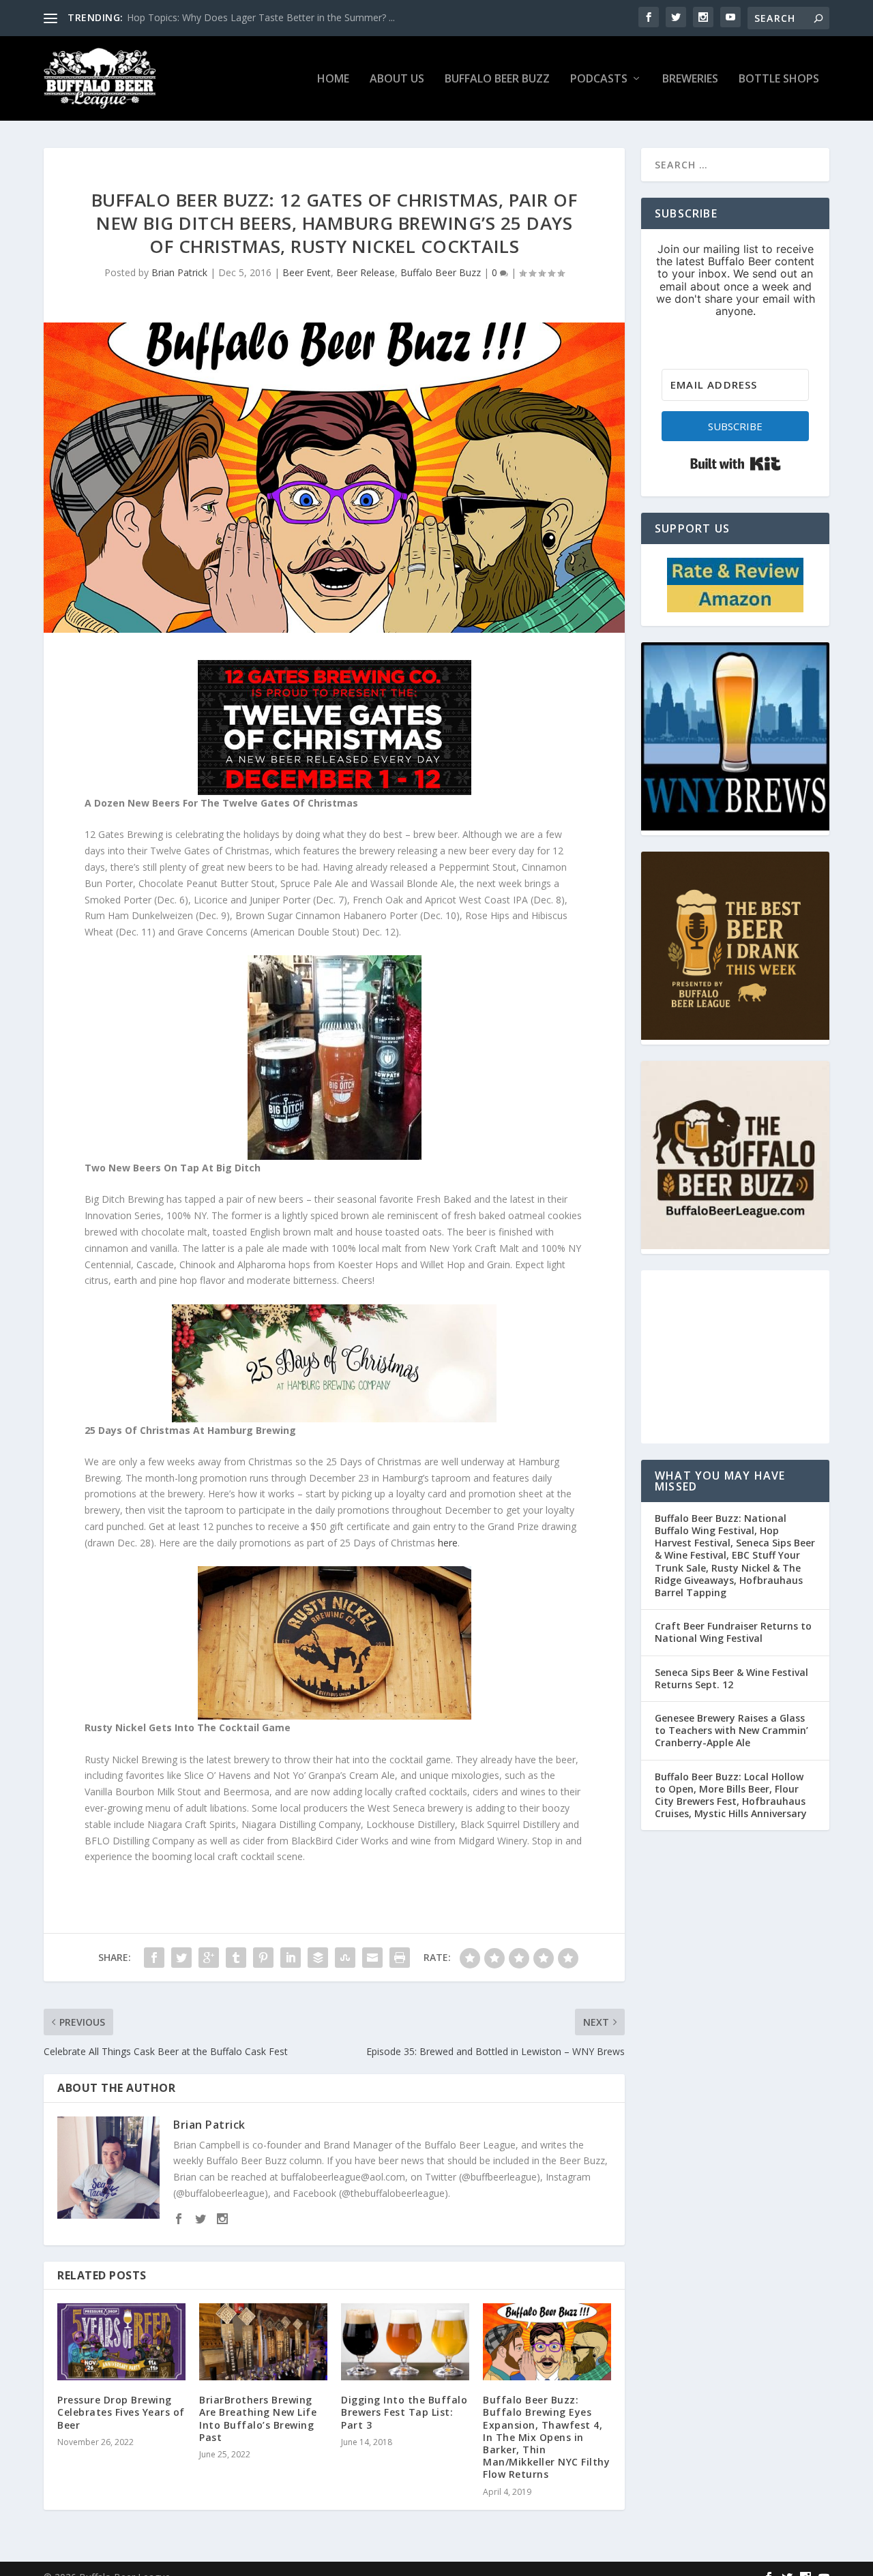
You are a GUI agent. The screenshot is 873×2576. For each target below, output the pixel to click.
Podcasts (599, 79)
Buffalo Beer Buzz (497, 79)
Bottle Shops (779, 79)
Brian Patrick (179, 272)
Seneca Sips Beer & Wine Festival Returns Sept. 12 (731, 1678)
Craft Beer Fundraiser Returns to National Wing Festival (733, 1632)
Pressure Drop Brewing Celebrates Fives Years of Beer (121, 2412)
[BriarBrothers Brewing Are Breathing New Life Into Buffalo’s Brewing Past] (263, 2342)
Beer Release (366, 272)
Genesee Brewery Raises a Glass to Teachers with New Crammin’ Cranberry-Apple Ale (731, 1730)
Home (333, 79)
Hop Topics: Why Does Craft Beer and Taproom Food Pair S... (263, 17)
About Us (397, 79)
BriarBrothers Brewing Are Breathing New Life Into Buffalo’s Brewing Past (258, 2418)
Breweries (690, 79)
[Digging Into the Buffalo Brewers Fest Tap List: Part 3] (405, 2342)
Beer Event (307, 272)
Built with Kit (736, 464)
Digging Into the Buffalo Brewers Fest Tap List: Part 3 (404, 2412)
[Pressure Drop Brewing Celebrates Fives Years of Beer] (121, 2342)
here (448, 1543)
